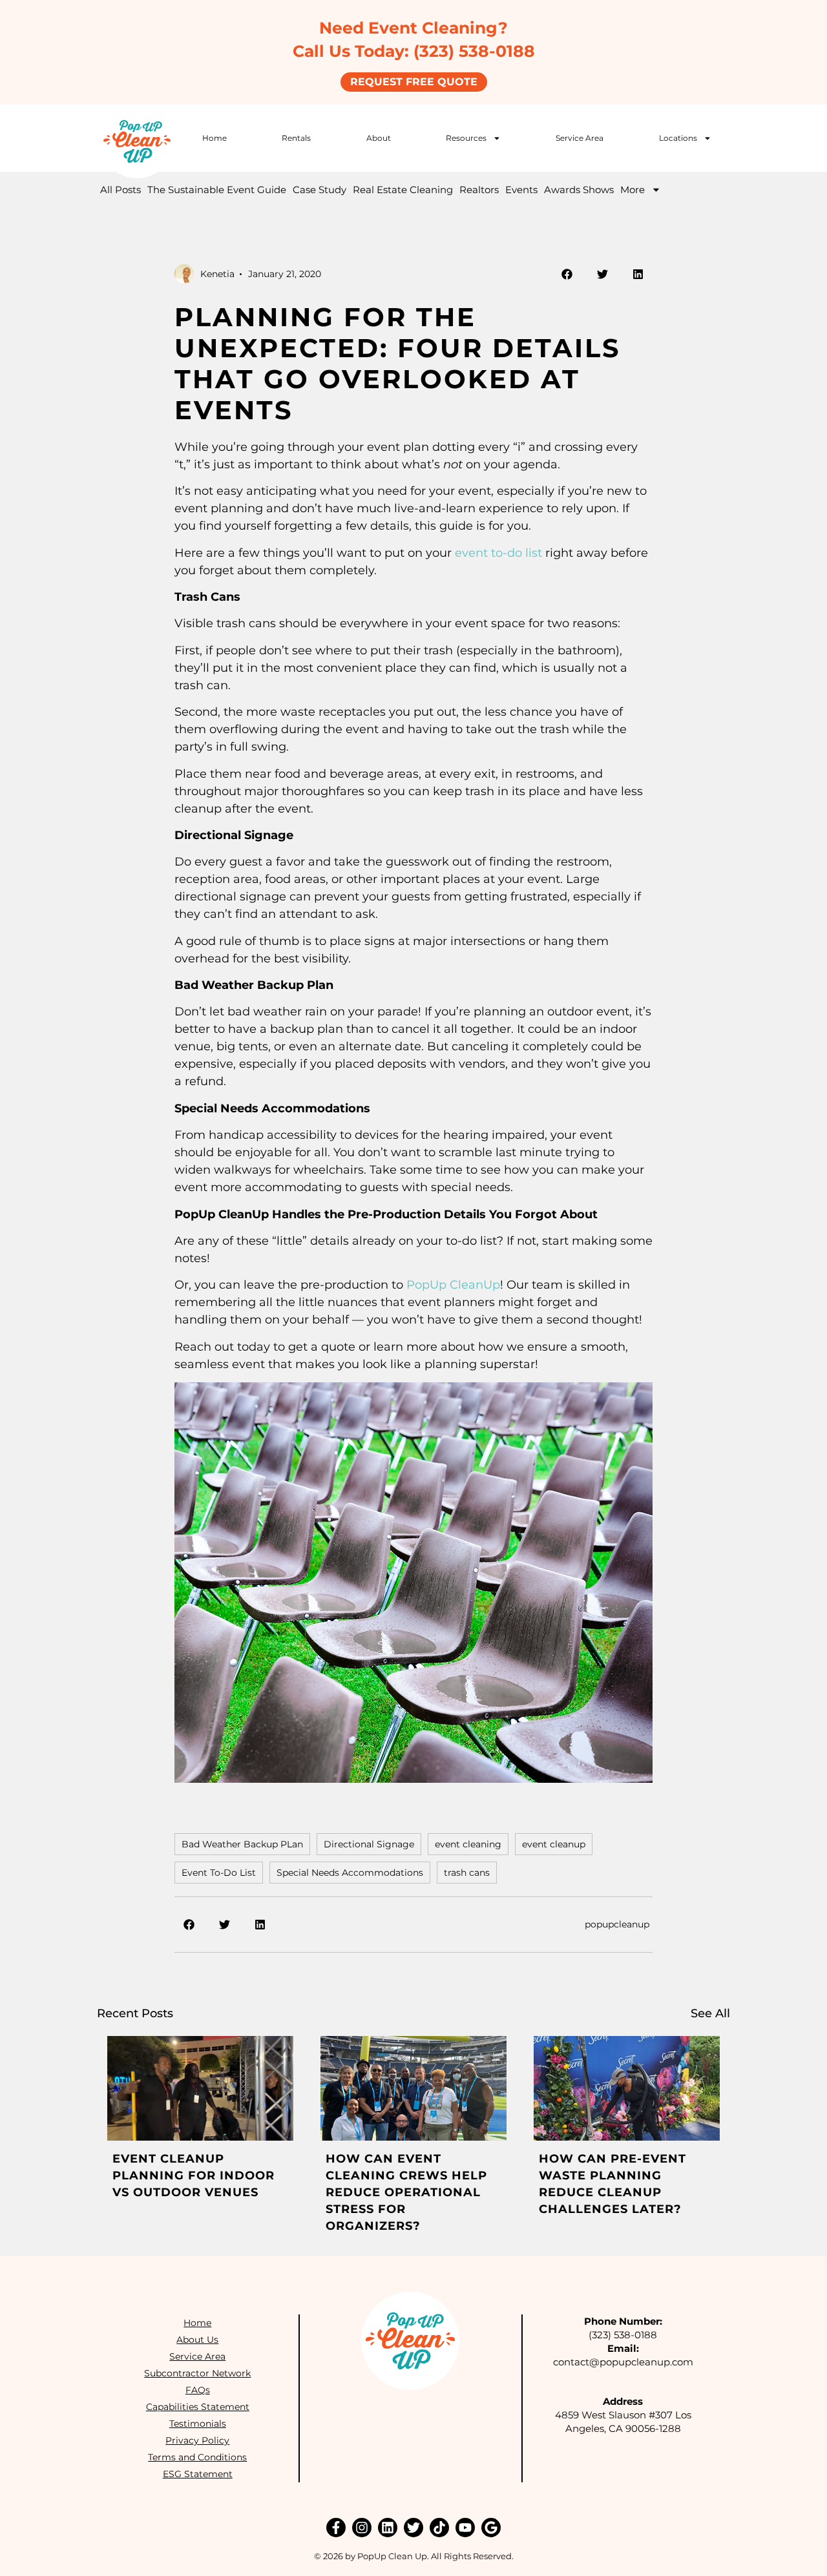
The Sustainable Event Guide (217, 190)
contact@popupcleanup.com (623, 2362)
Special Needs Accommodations (350, 1873)
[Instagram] (362, 2528)
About (379, 138)
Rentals (296, 138)
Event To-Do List (219, 1873)
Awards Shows (579, 190)
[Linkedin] (388, 2528)
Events (521, 190)
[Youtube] (465, 2528)
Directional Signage (369, 1844)
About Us (197, 2340)
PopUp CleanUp (453, 1285)
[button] (567, 274)
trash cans (467, 1873)
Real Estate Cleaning (403, 190)
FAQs (198, 2390)
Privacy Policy (197, 2440)
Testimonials (198, 2424)
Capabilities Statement (198, 2407)
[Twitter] (413, 2528)
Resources (466, 138)
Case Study (319, 190)
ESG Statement (198, 2474)
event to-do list (498, 553)
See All (710, 2013)
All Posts (120, 190)
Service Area (580, 138)
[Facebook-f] (336, 2528)
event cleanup (554, 1844)
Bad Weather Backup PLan (242, 1844)
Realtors (479, 190)
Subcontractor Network (197, 2373)
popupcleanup (617, 1924)
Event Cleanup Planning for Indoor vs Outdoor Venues (194, 2176)
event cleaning (468, 1844)
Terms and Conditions (197, 2457)
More (633, 190)
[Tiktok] (439, 2528)
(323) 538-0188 (623, 2335)
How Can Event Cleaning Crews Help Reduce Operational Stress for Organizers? (406, 2192)
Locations (678, 138)
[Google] (491, 2528)
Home (215, 138)
